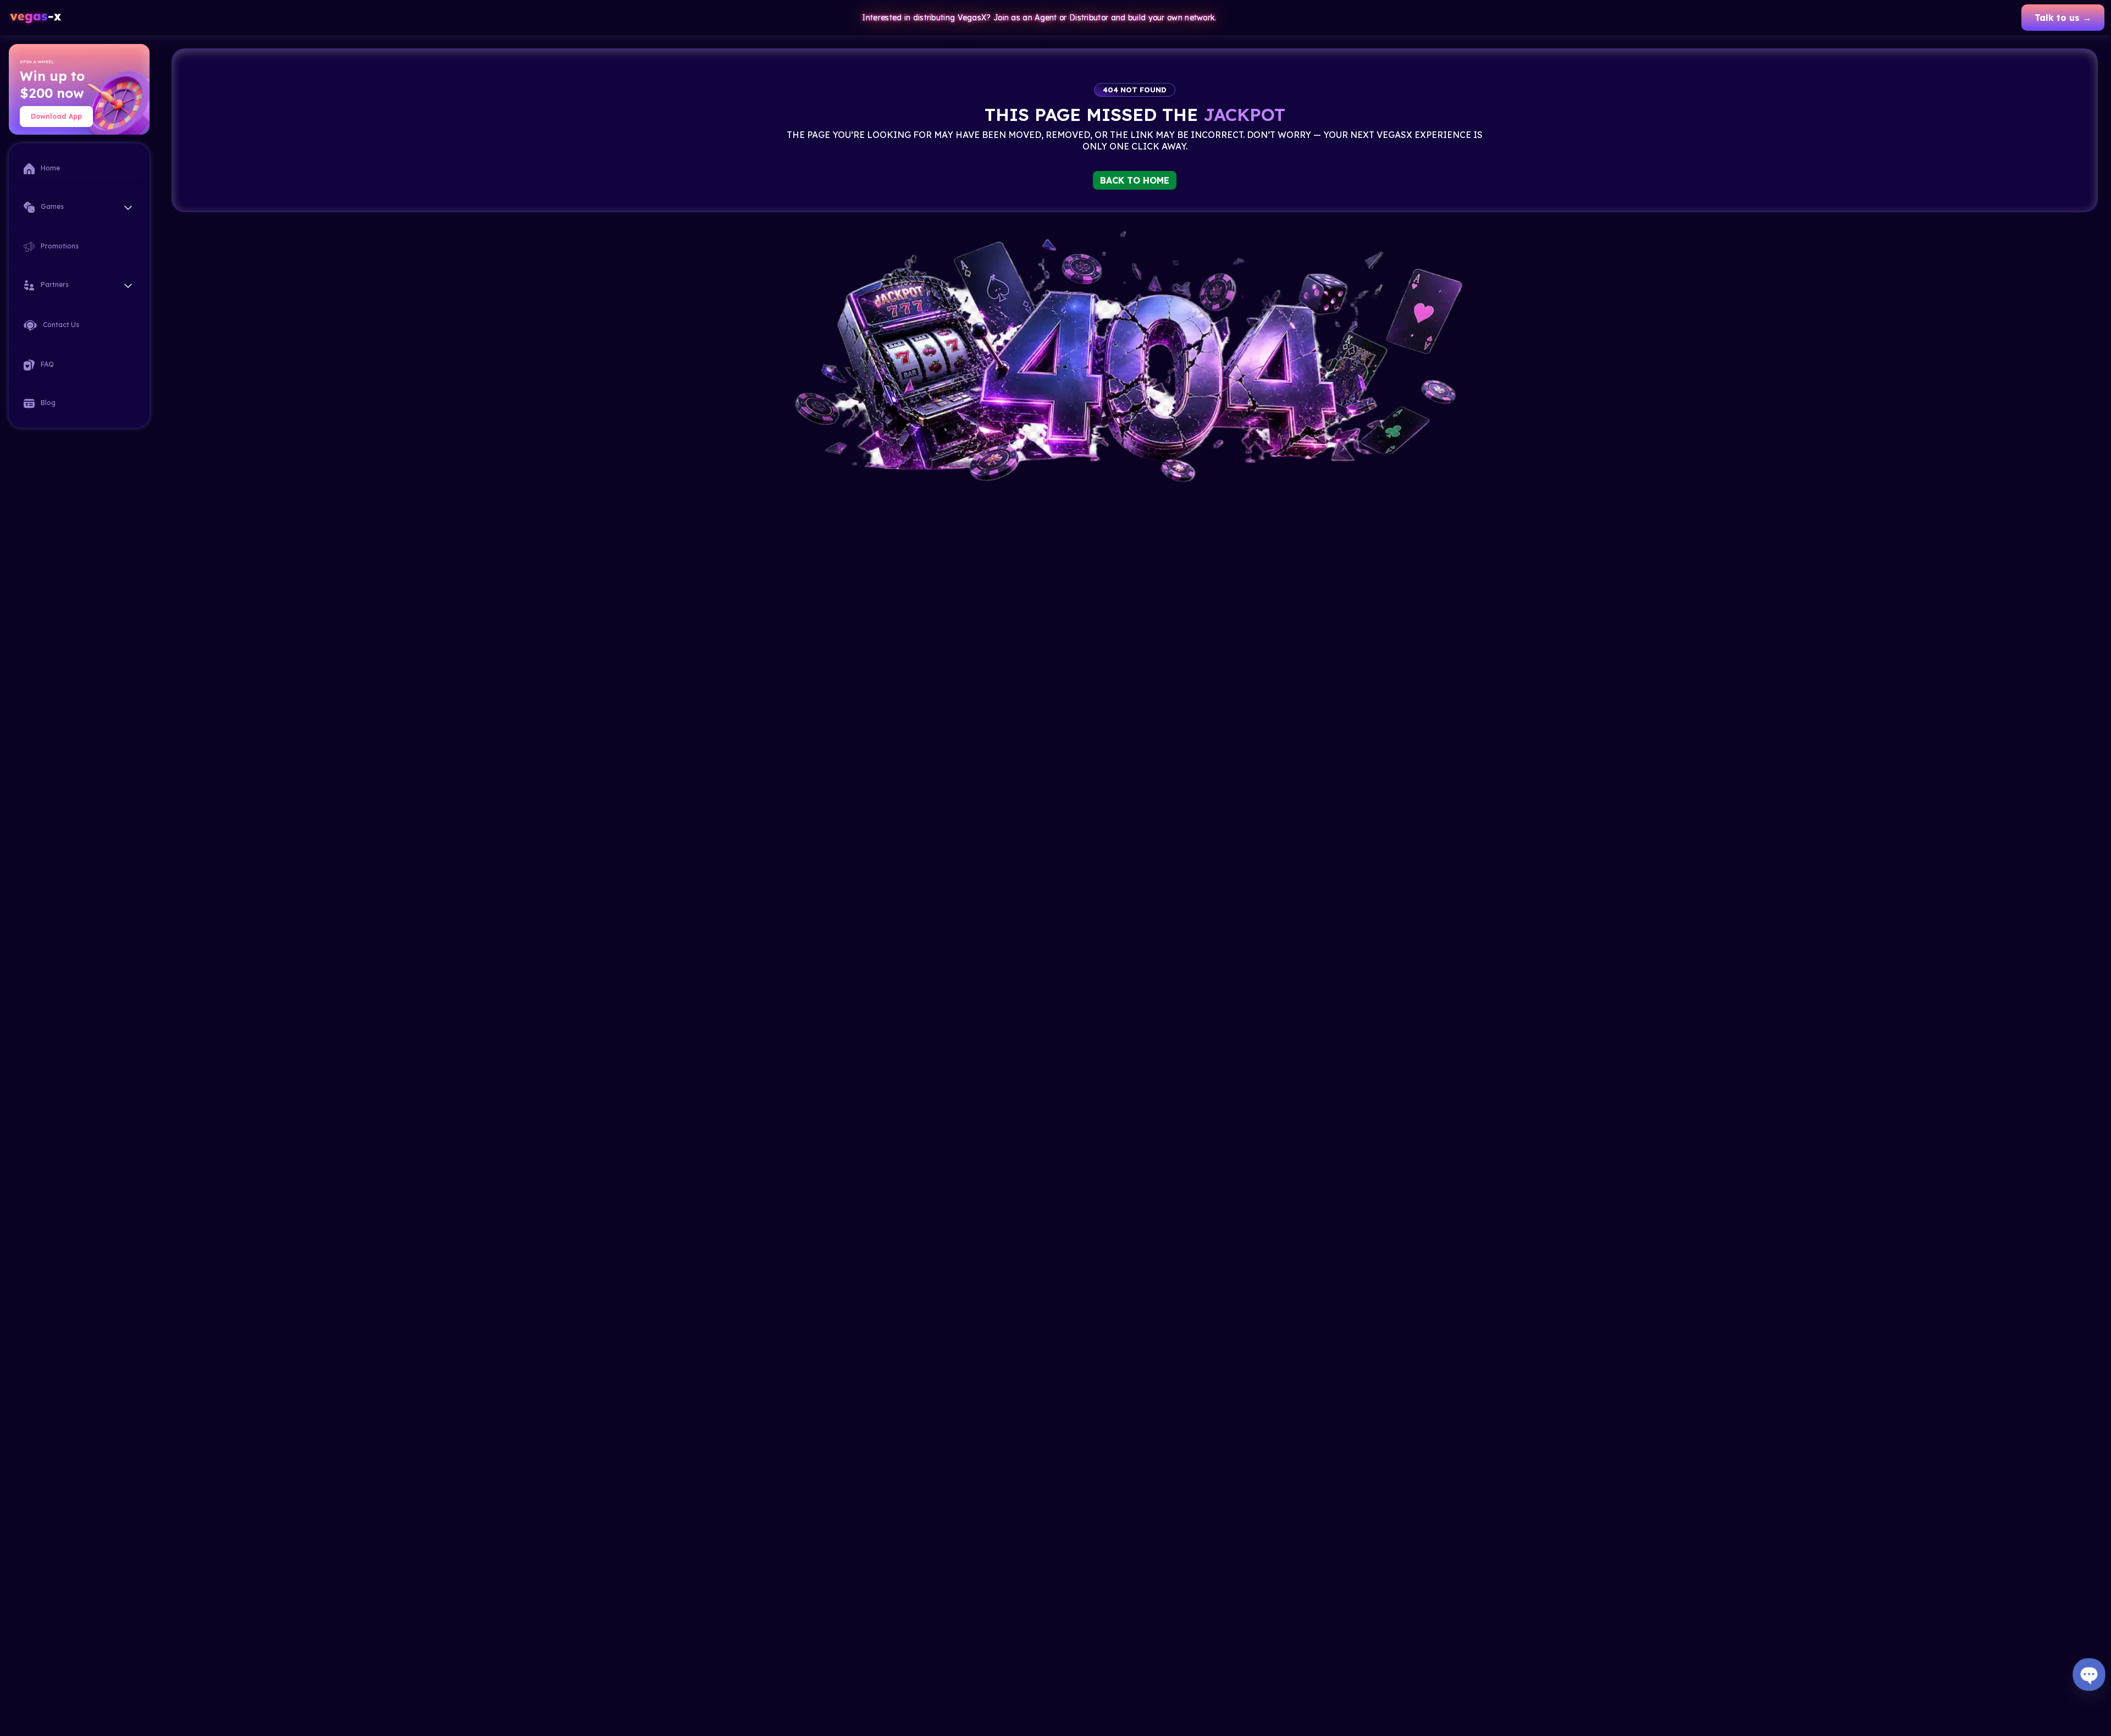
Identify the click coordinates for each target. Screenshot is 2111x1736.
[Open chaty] (2089, 1674)
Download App (56, 116)
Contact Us (60, 325)
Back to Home (1135, 180)
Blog (47, 403)
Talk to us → (2063, 18)
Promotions (59, 246)
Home (49, 168)
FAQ (46, 364)
